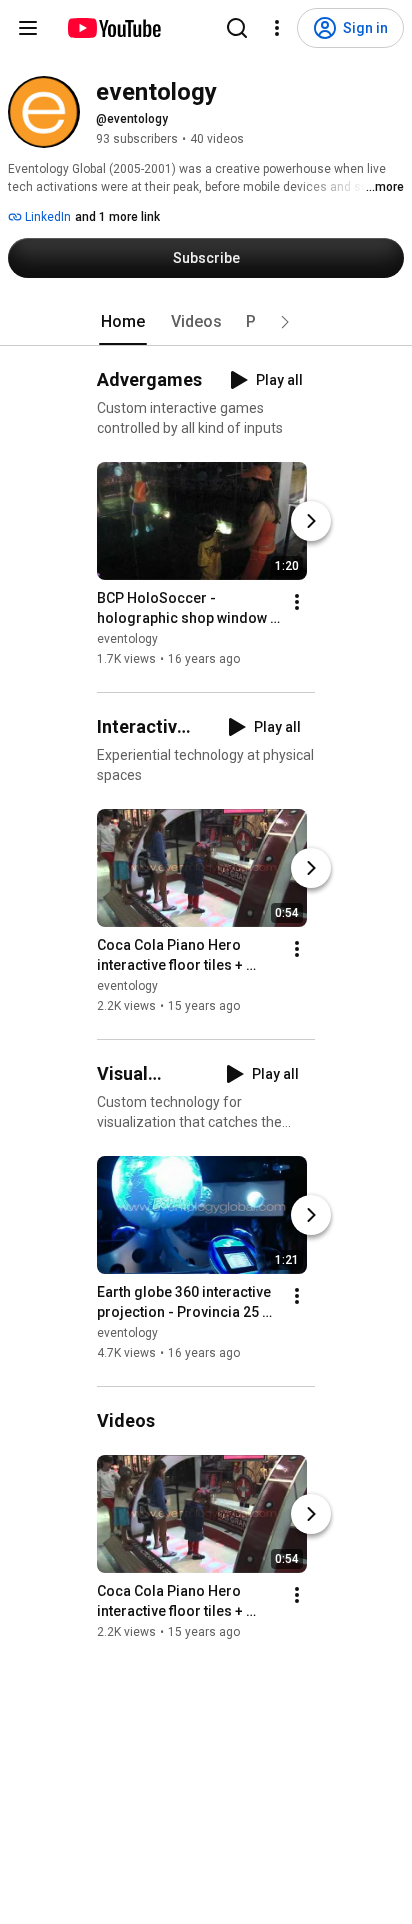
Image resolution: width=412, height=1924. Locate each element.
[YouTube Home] (113, 28)
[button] (285, 322)
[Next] (311, 521)
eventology (127, 639)
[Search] (237, 28)
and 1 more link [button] (117, 217)
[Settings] (277, 28)
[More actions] (297, 602)
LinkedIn (46, 217)
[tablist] (206, 322)
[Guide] (28, 28)
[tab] (123, 322)
